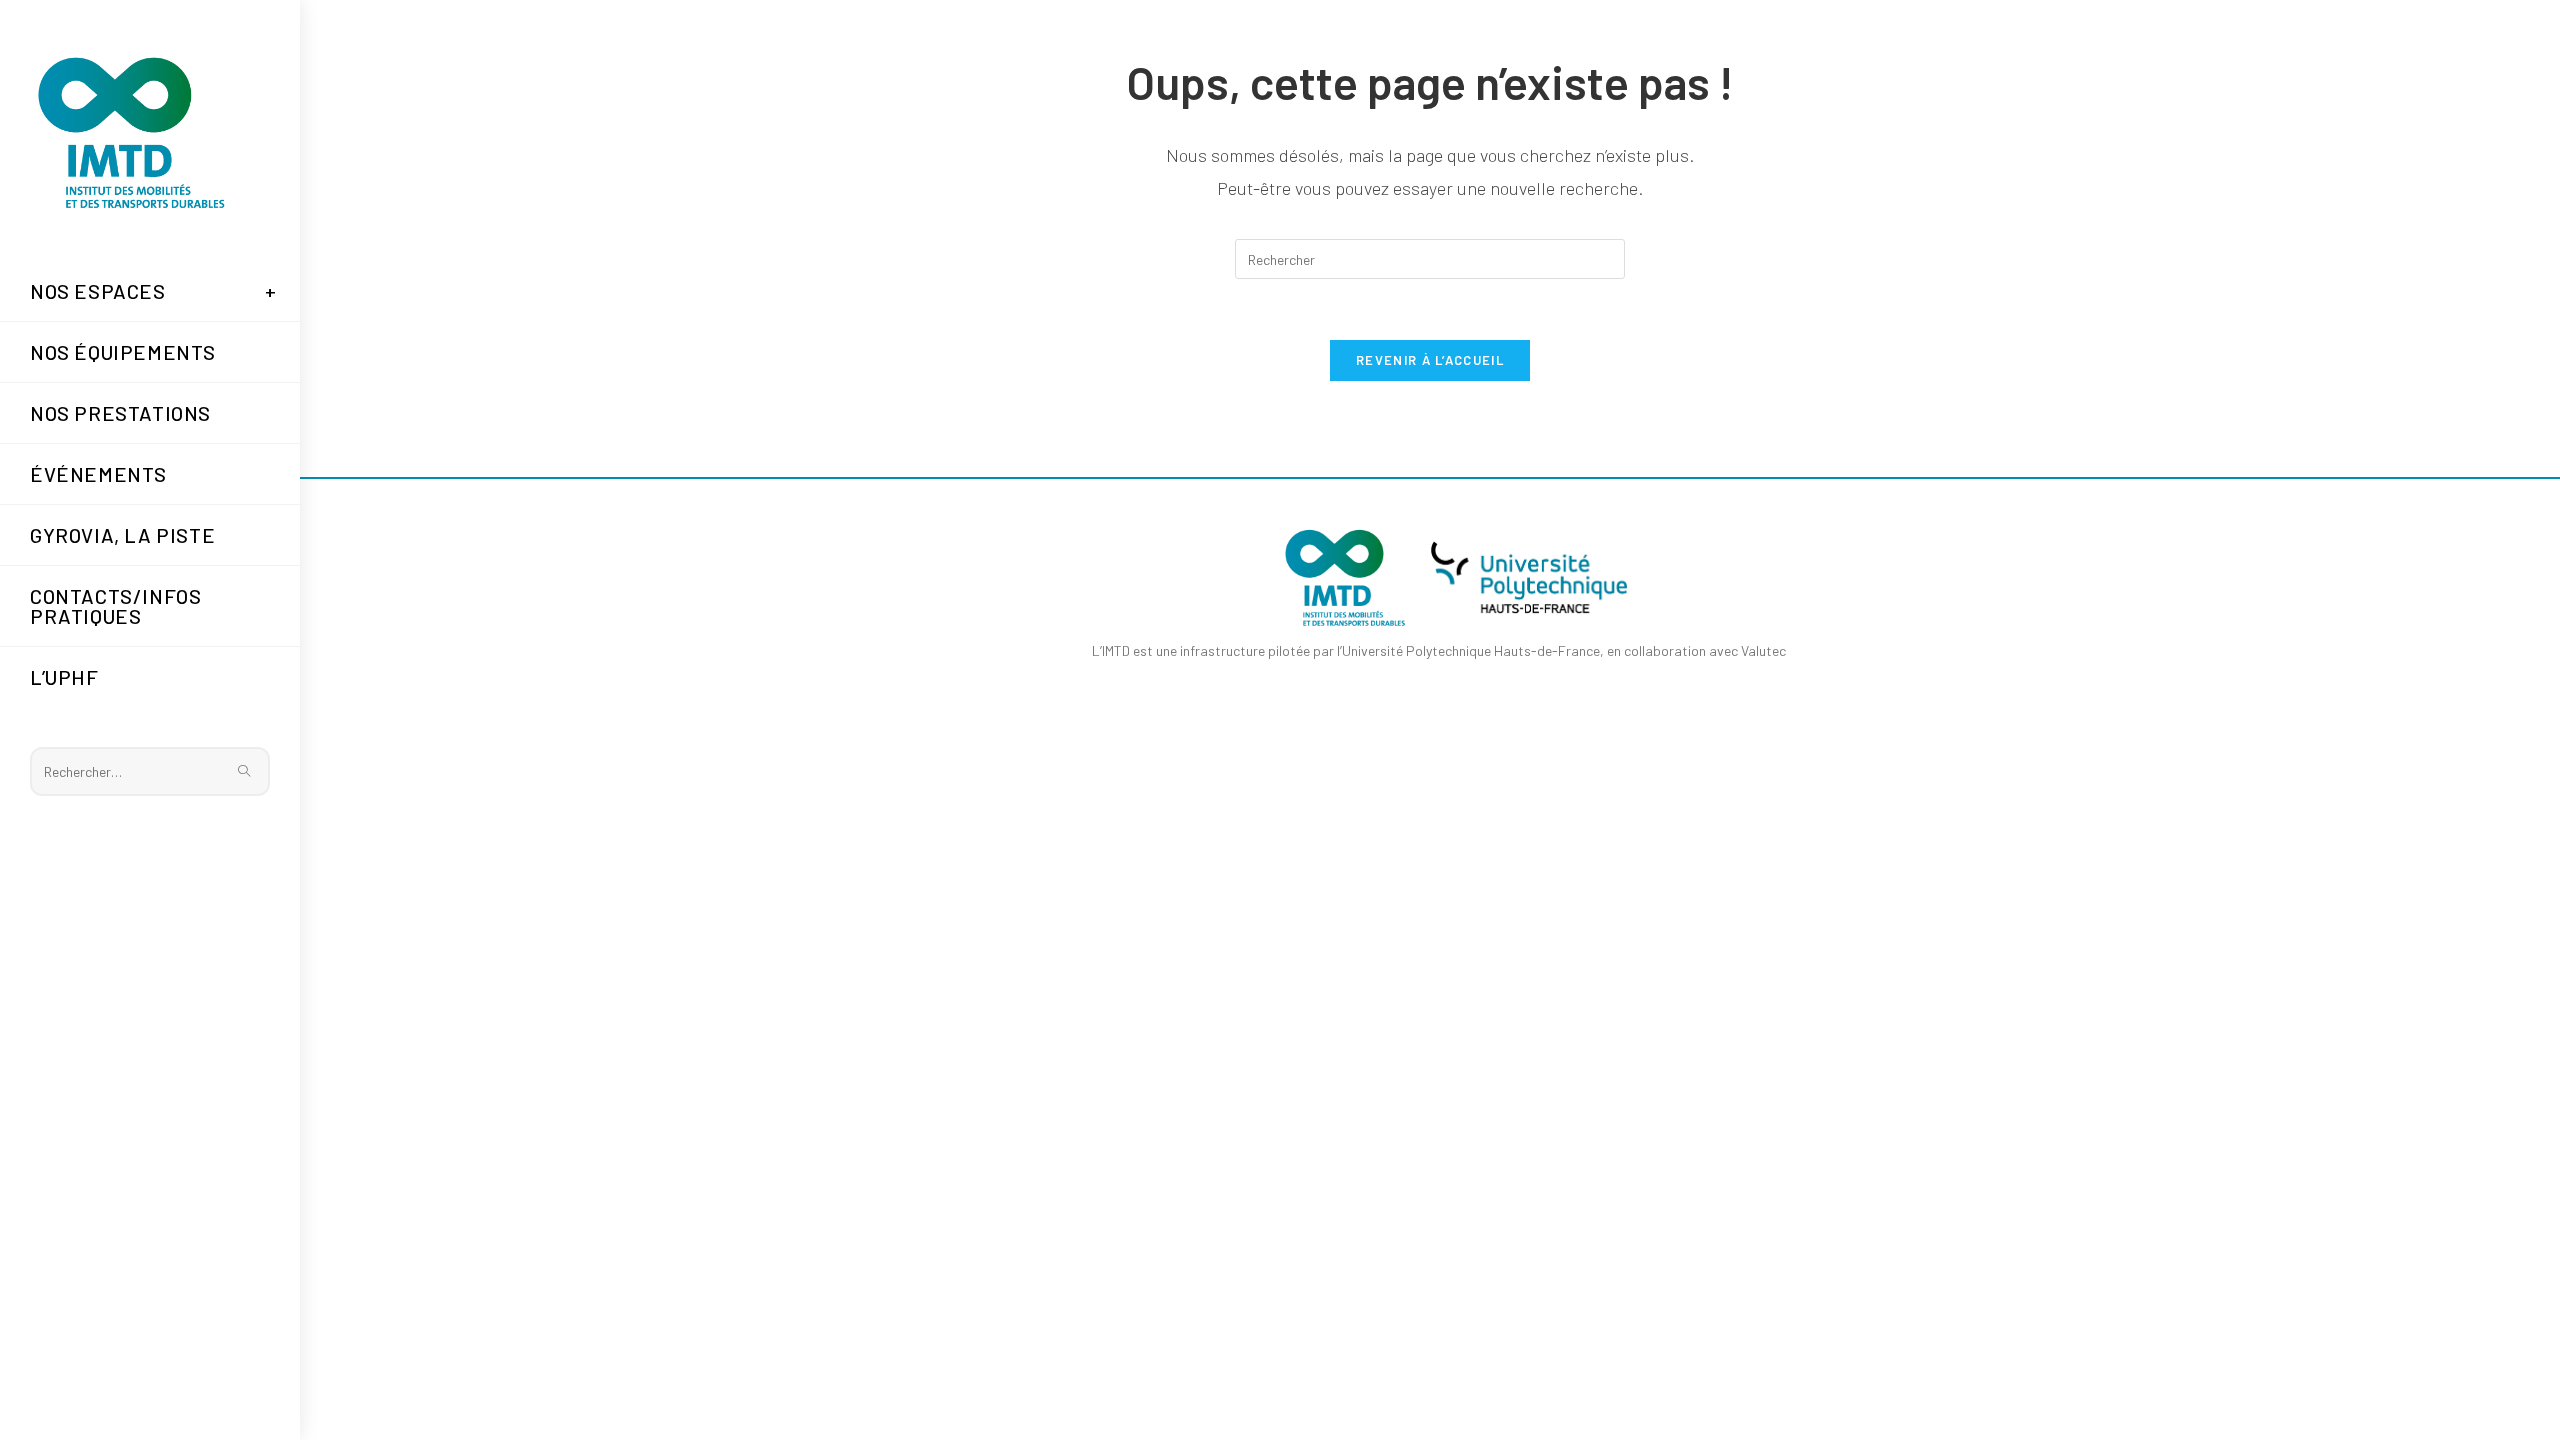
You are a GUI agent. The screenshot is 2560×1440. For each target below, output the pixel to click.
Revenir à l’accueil (1430, 360)
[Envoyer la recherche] (245, 771)
